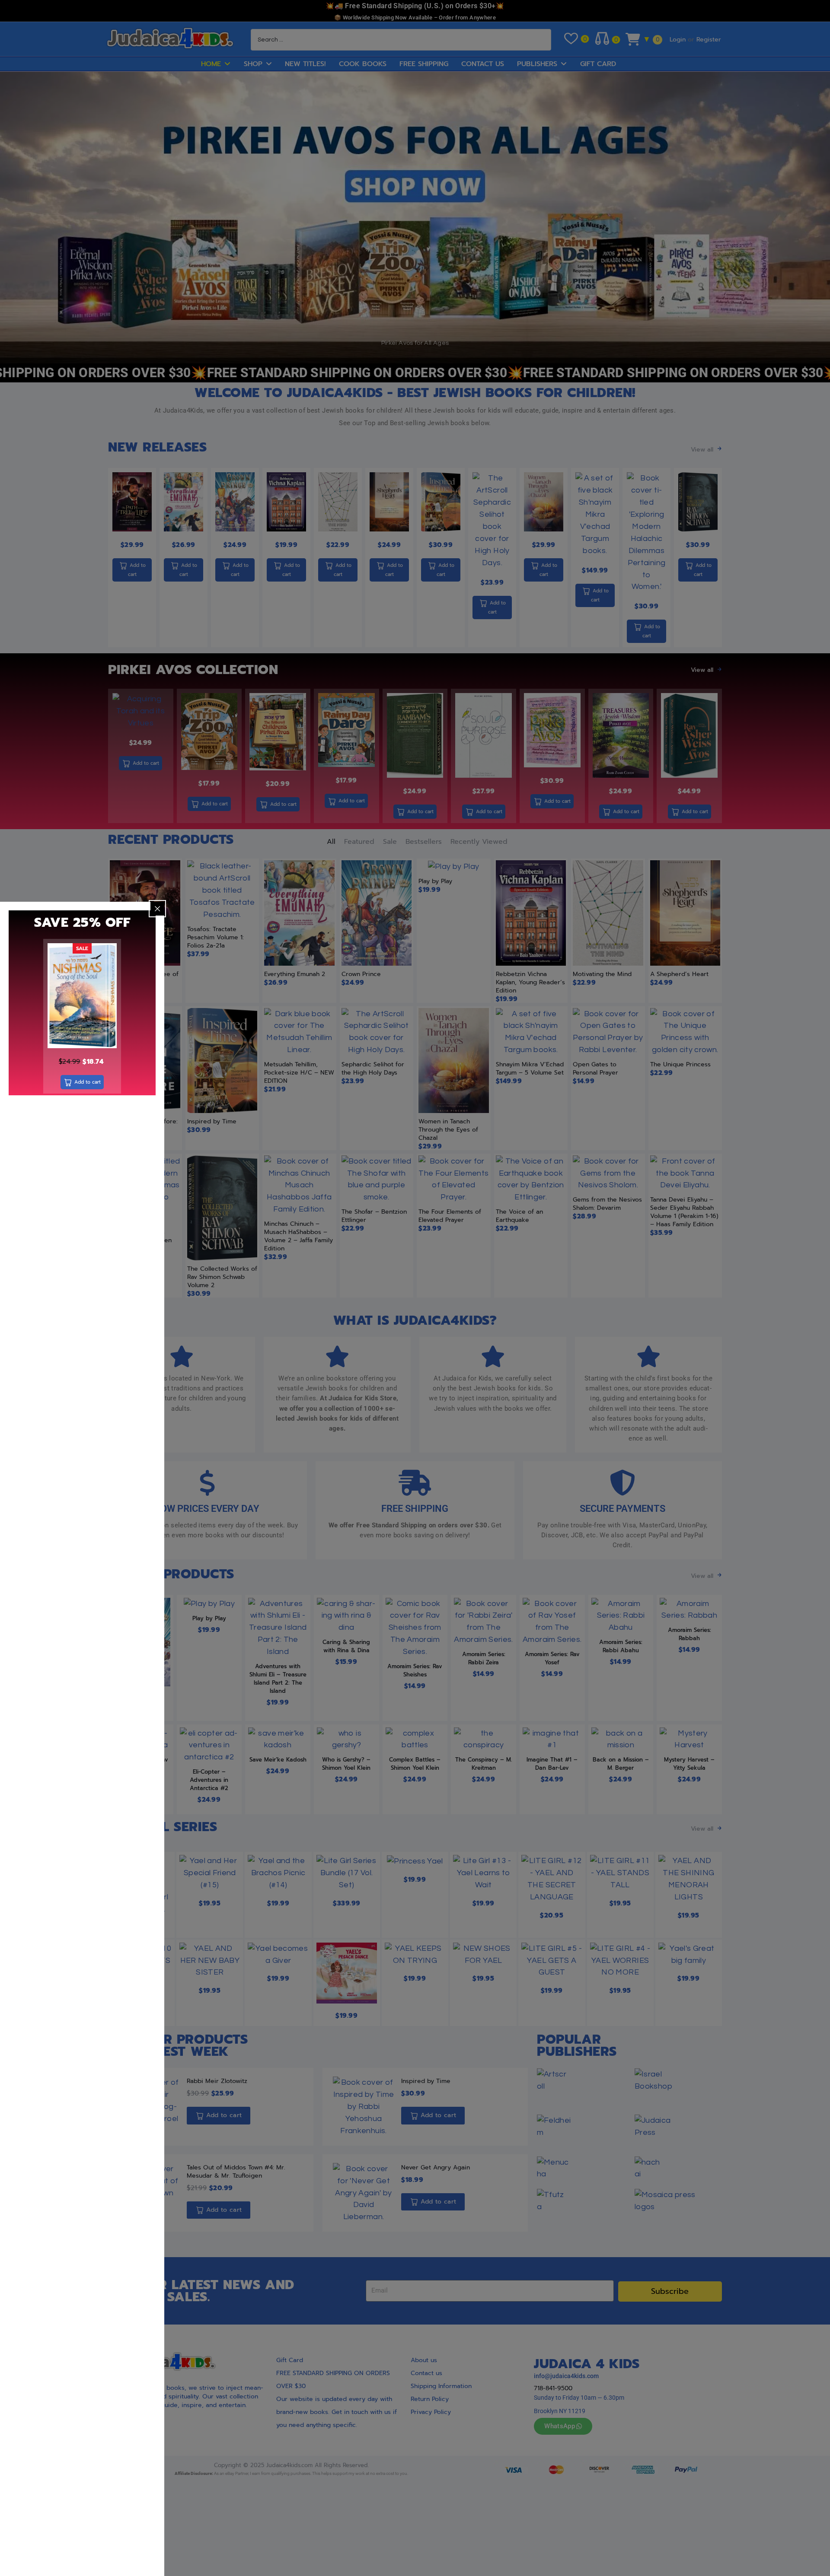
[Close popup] (157, 909)
